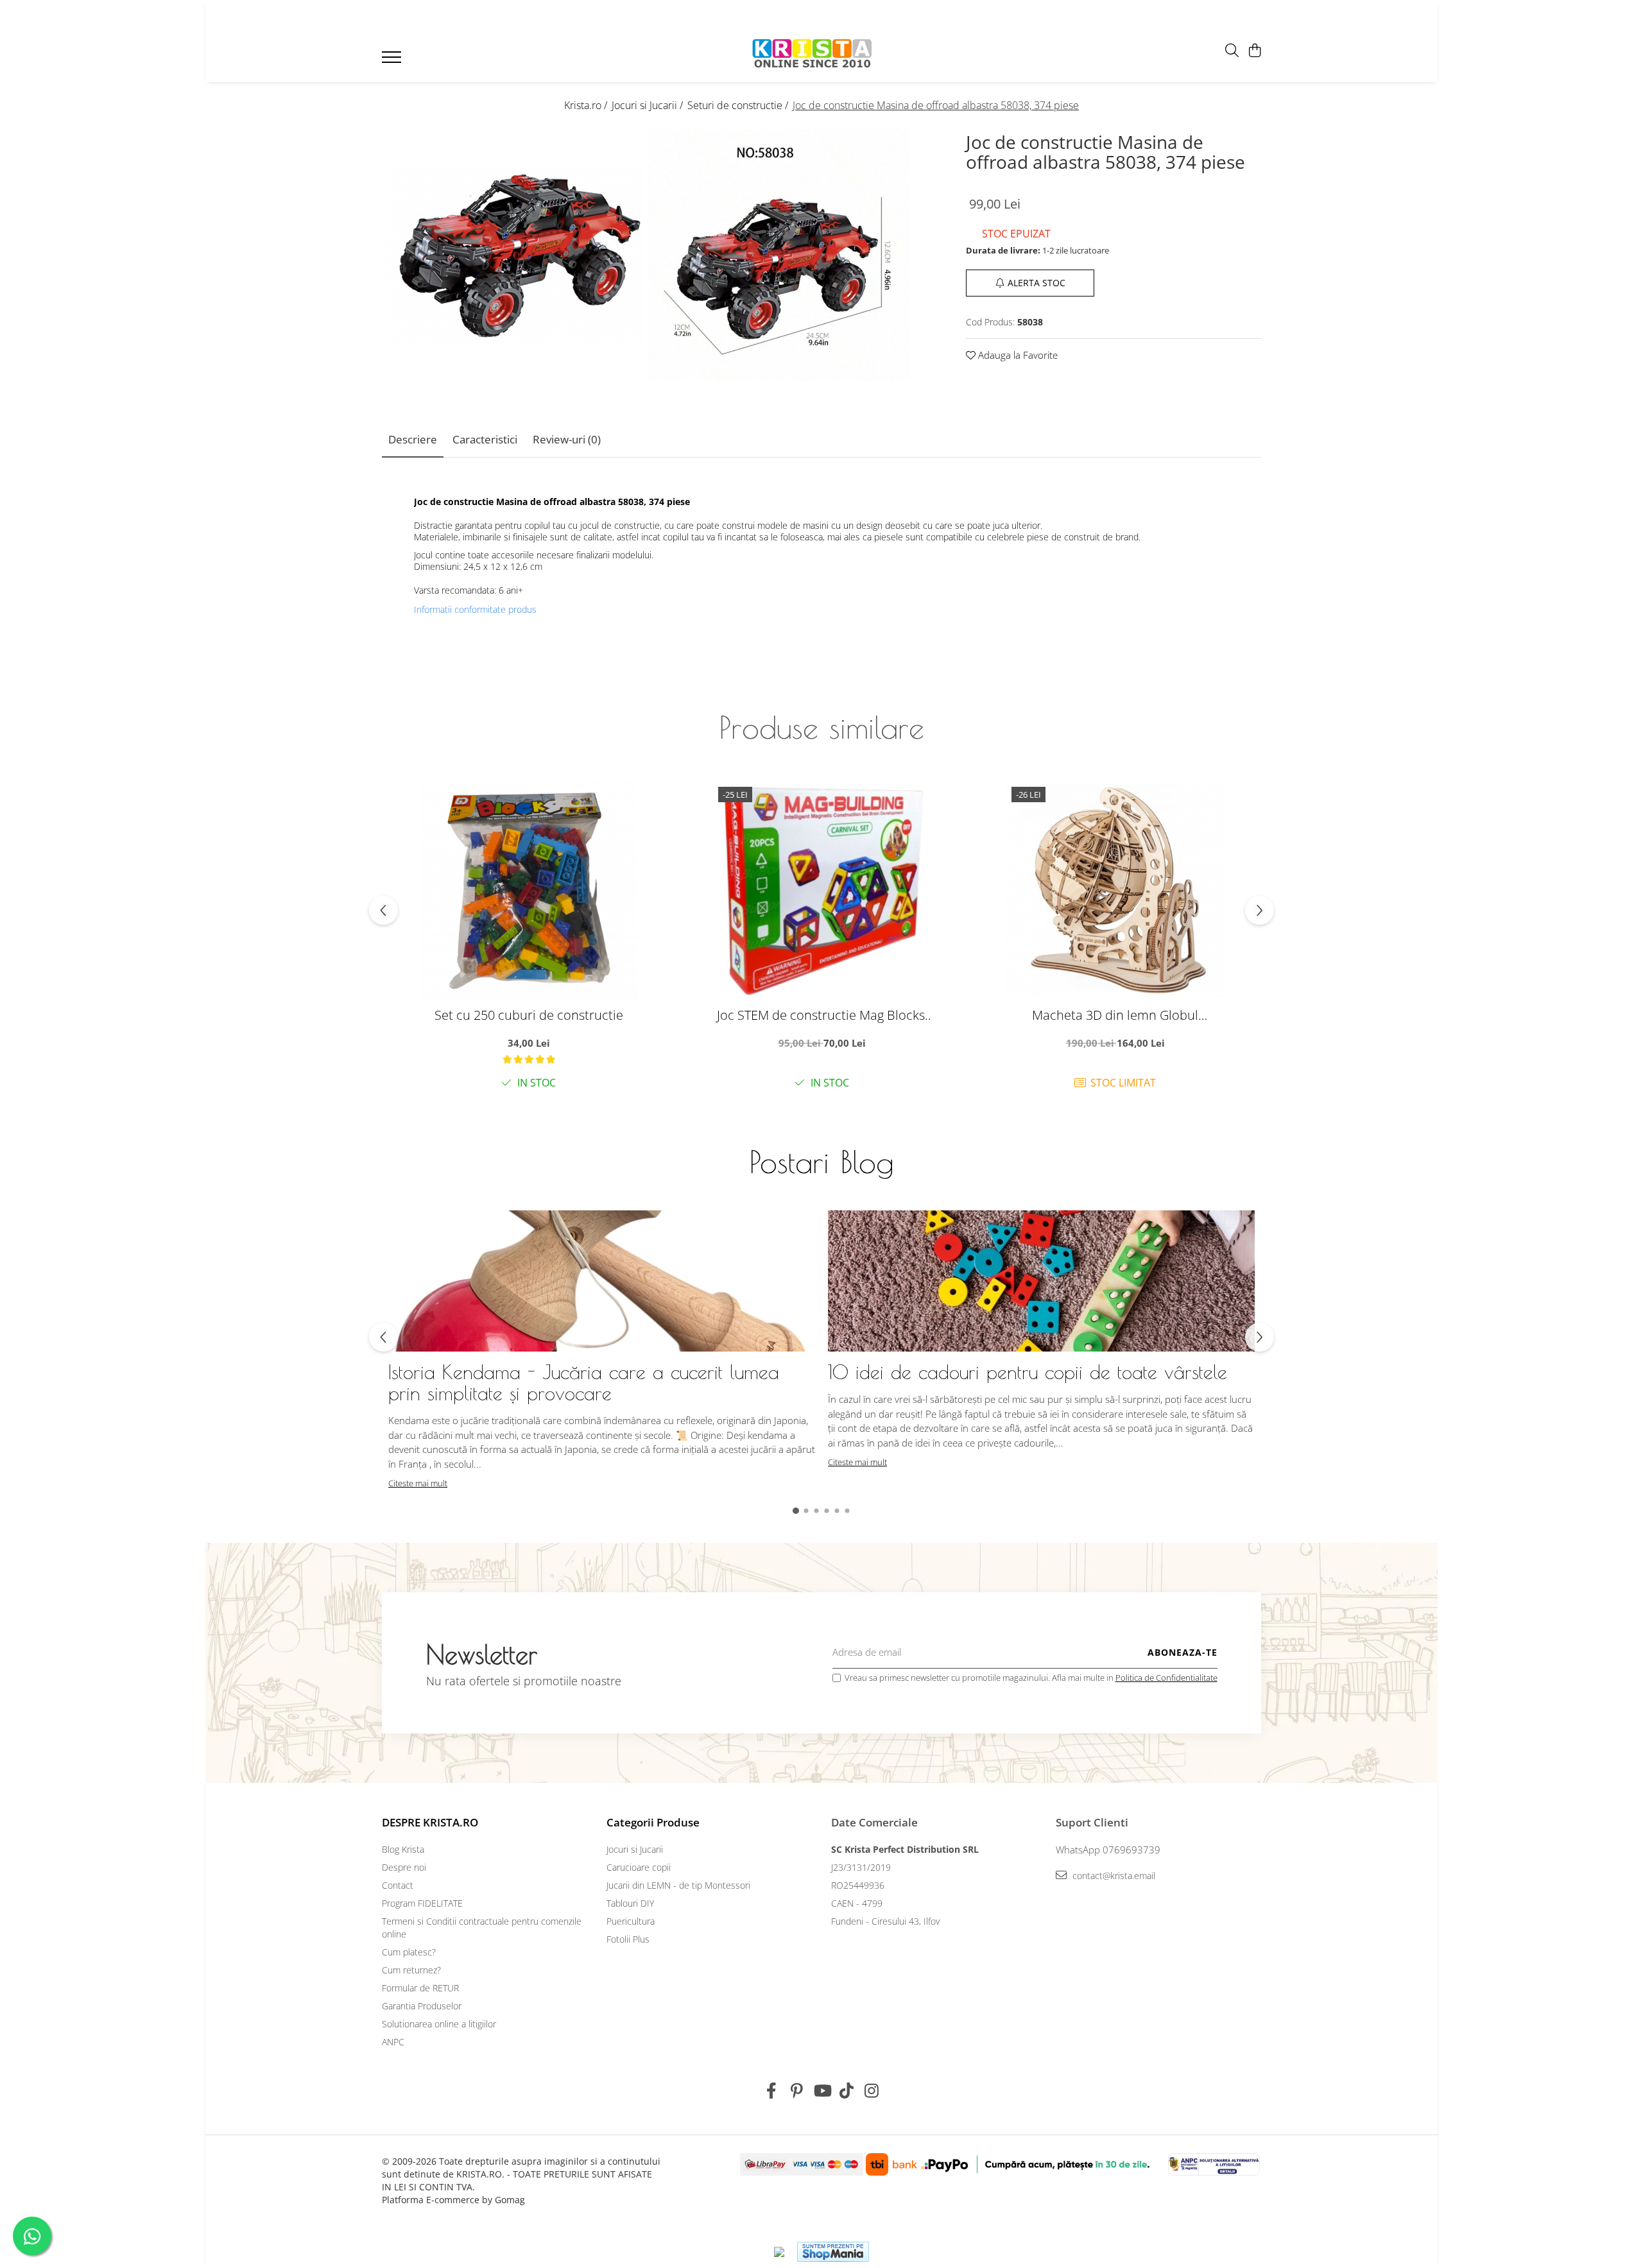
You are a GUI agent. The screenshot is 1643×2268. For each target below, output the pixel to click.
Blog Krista (403, 1849)
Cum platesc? (409, 1952)
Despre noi (404, 1867)
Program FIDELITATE (422, 1903)
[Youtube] (822, 2091)
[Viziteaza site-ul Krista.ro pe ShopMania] (833, 2252)
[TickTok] (847, 2091)
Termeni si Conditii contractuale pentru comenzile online (482, 1928)
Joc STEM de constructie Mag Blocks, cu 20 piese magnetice (822, 1015)
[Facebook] (772, 2091)
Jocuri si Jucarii (635, 1849)
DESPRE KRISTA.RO (430, 1822)
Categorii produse (653, 1822)
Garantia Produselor (422, 2006)
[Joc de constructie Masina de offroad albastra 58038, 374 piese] (514, 255)
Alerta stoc (1037, 282)
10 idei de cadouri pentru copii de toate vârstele (1028, 1372)
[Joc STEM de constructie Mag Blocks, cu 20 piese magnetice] (822, 891)
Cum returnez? (411, 1970)
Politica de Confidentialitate (1166, 1678)
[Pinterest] (797, 2091)
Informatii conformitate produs (475, 610)
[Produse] (393, 61)
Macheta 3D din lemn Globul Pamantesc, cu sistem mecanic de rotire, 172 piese (1115, 1015)
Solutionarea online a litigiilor (439, 2024)
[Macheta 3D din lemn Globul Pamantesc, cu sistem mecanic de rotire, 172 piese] (1115, 891)
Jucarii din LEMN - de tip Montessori (678, 1885)
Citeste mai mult (418, 1483)
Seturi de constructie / (739, 105)
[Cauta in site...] (1232, 51)
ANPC (393, 2042)
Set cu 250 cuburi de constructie (529, 1015)
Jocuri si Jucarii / (649, 105)
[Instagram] (872, 2091)
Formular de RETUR (420, 1988)
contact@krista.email (1113, 1876)
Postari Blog (821, 1162)
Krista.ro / (587, 105)
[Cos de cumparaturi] (1254, 51)
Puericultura (631, 1921)
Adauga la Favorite (1017, 354)
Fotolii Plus (628, 1939)
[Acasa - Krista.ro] (813, 54)
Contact (398, 1885)
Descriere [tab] (413, 439)
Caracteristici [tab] (485, 439)
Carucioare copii (639, 1867)
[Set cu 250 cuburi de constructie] (529, 891)
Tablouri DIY (630, 1903)
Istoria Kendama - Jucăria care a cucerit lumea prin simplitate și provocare (584, 1382)
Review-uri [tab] (567, 439)
